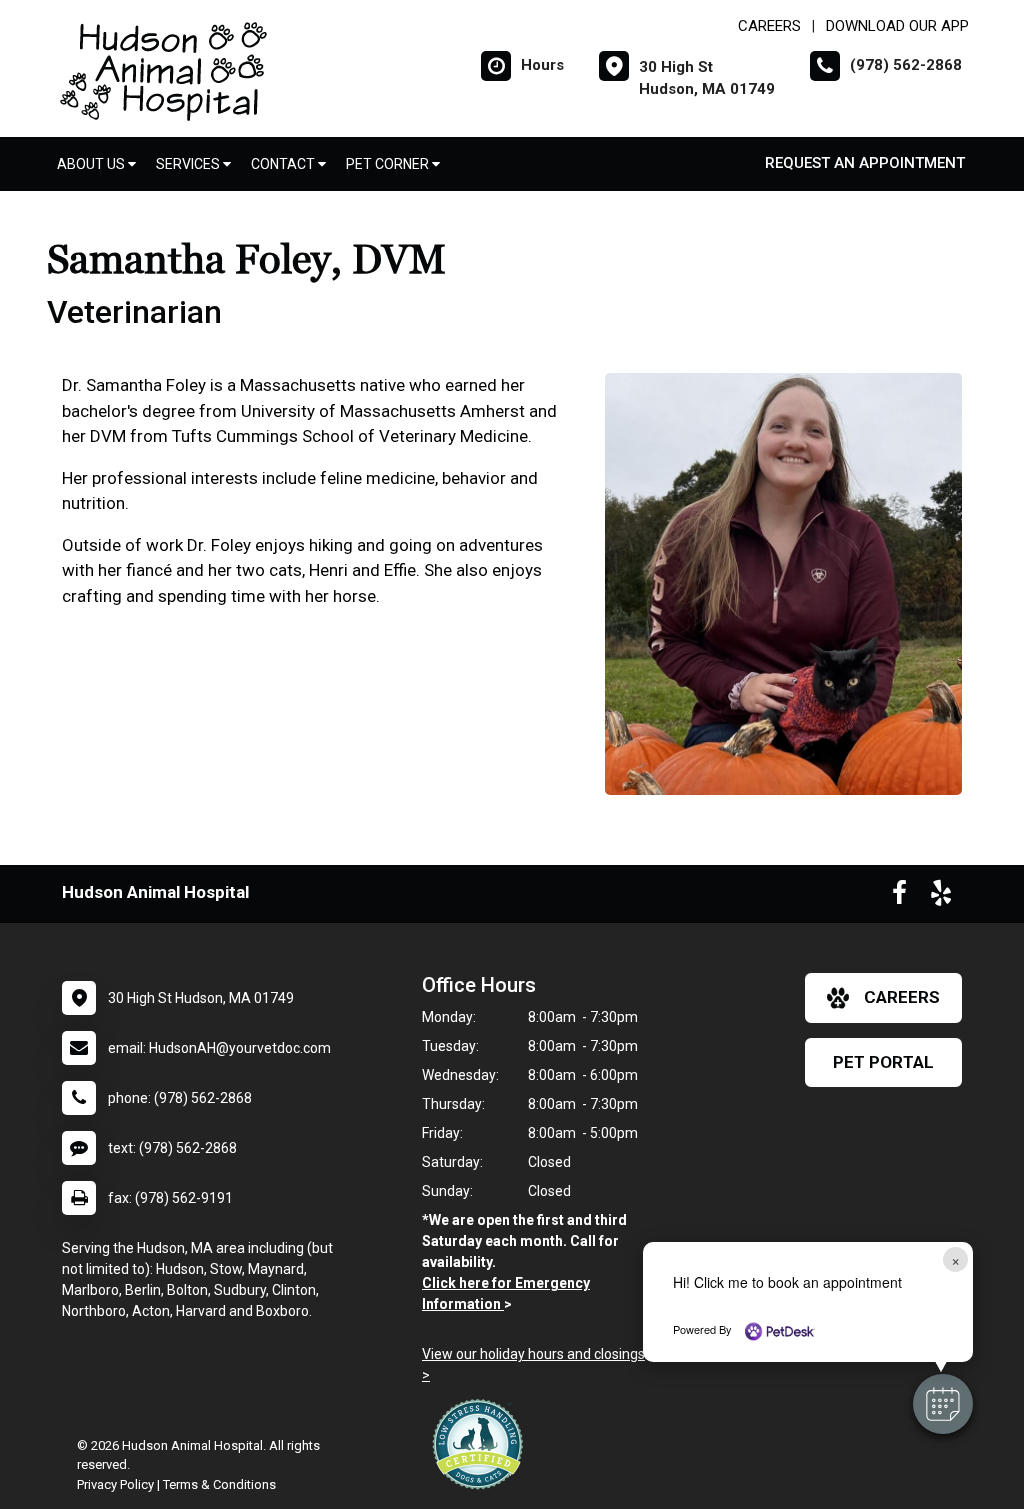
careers (902, 997)
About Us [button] (92, 164)
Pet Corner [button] (389, 164)
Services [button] (189, 164)
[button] (943, 1404)
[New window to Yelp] (941, 897)
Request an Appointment (865, 163)
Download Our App (897, 26)
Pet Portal (883, 1062)
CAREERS (769, 26)
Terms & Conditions (219, 1484)
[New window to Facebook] (899, 897)
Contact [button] (284, 164)
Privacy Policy (115, 1484)
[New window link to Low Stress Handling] (482, 1444)
